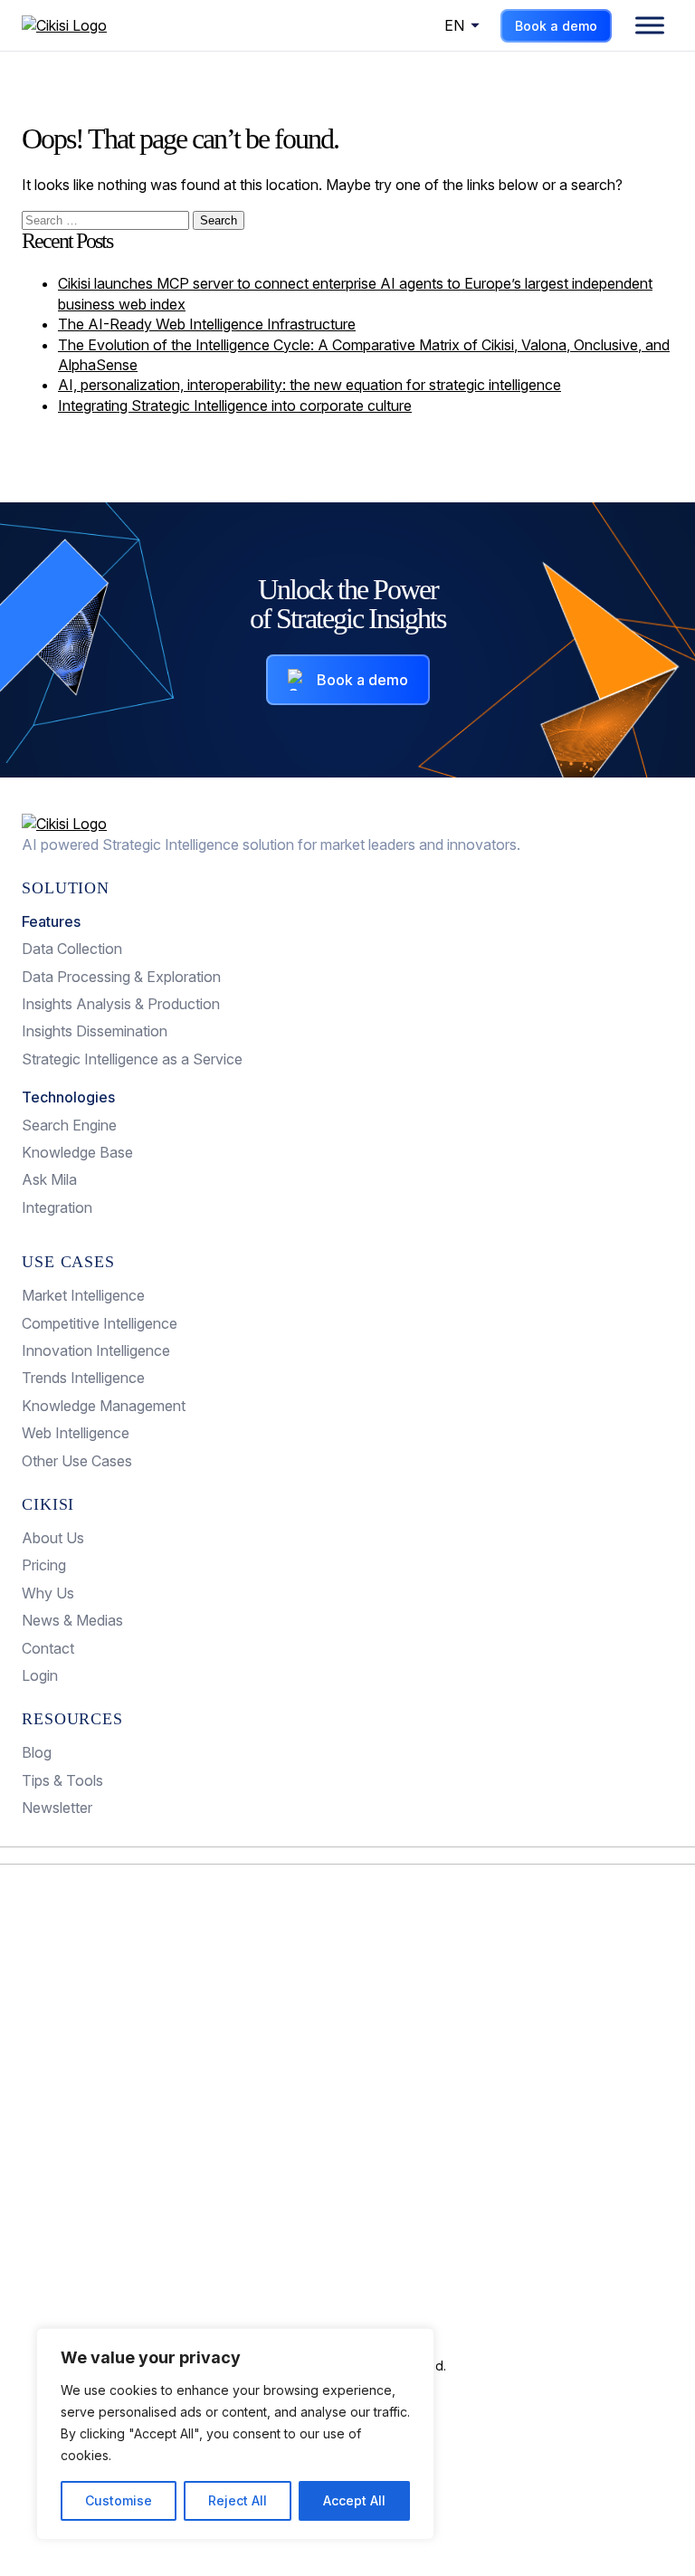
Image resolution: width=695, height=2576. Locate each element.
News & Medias (72, 1620)
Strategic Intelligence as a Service (132, 1059)
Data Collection (72, 949)
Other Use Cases (77, 1461)
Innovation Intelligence (96, 1350)
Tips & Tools (62, 1780)
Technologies (68, 1097)
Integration (57, 1207)
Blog (37, 1752)
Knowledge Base (77, 1152)
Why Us (48, 1593)
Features (51, 921)
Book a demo (556, 26)
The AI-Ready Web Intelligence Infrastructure (207, 324)
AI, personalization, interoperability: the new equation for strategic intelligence (309, 385)
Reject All (238, 2500)
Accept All (354, 2500)
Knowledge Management (104, 1406)
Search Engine (69, 1125)
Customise (119, 2500)
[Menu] (650, 25)
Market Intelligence (83, 1295)
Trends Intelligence (83, 1378)
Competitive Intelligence (100, 1323)
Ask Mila (49, 1179)
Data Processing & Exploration (121, 977)
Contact (48, 1648)
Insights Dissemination (95, 1031)
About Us (53, 1538)
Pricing (44, 1565)
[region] (235, 2434)
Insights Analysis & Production (121, 1004)
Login (40, 1675)
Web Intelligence (76, 1433)
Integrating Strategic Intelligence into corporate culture (235, 405)
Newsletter (57, 1808)
